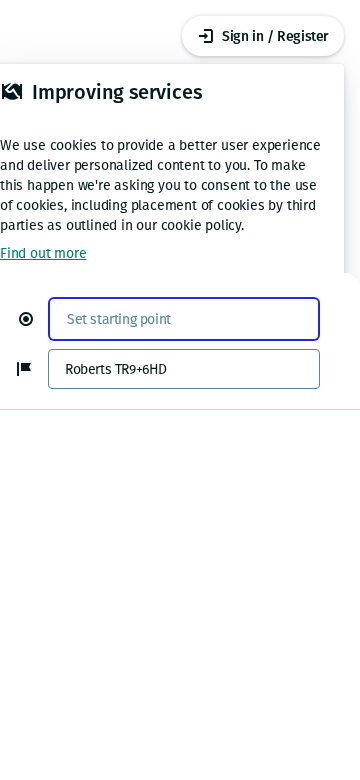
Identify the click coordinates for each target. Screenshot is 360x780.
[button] (34, 319)
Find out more (43, 253)
